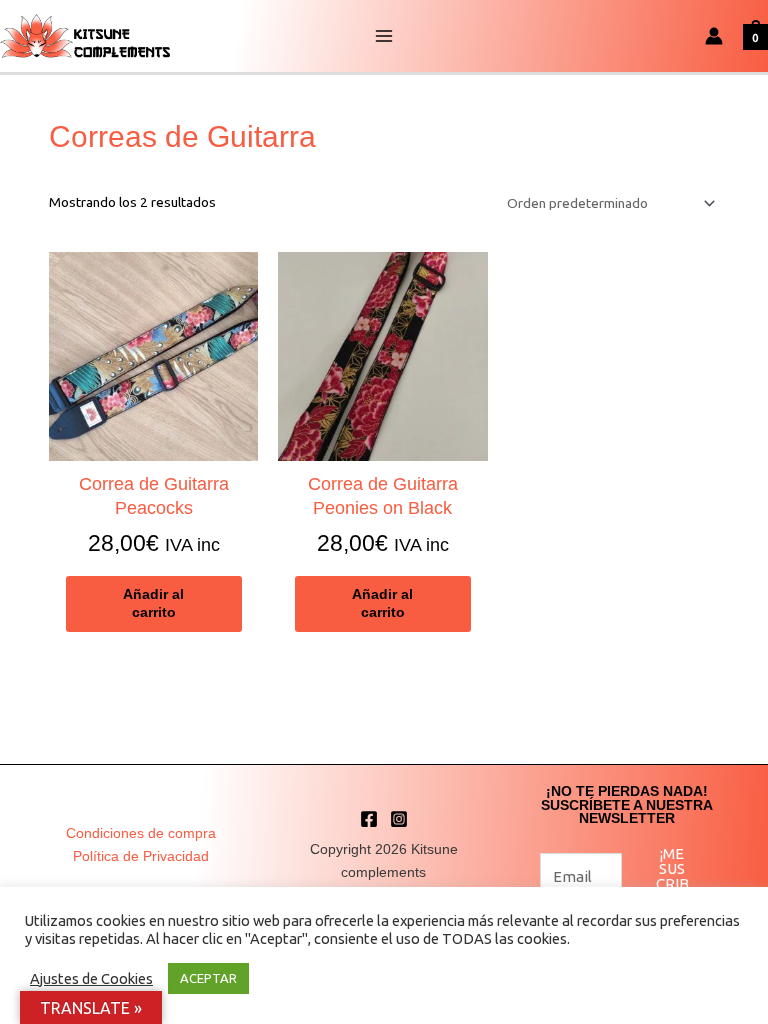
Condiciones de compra (141, 833)
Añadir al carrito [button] (153, 603)
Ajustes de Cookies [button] (91, 978)
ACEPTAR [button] (208, 978)
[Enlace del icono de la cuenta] (714, 36)
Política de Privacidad (141, 856)
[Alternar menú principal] (384, 36)
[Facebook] (369, 819)
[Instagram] (399, 819)
